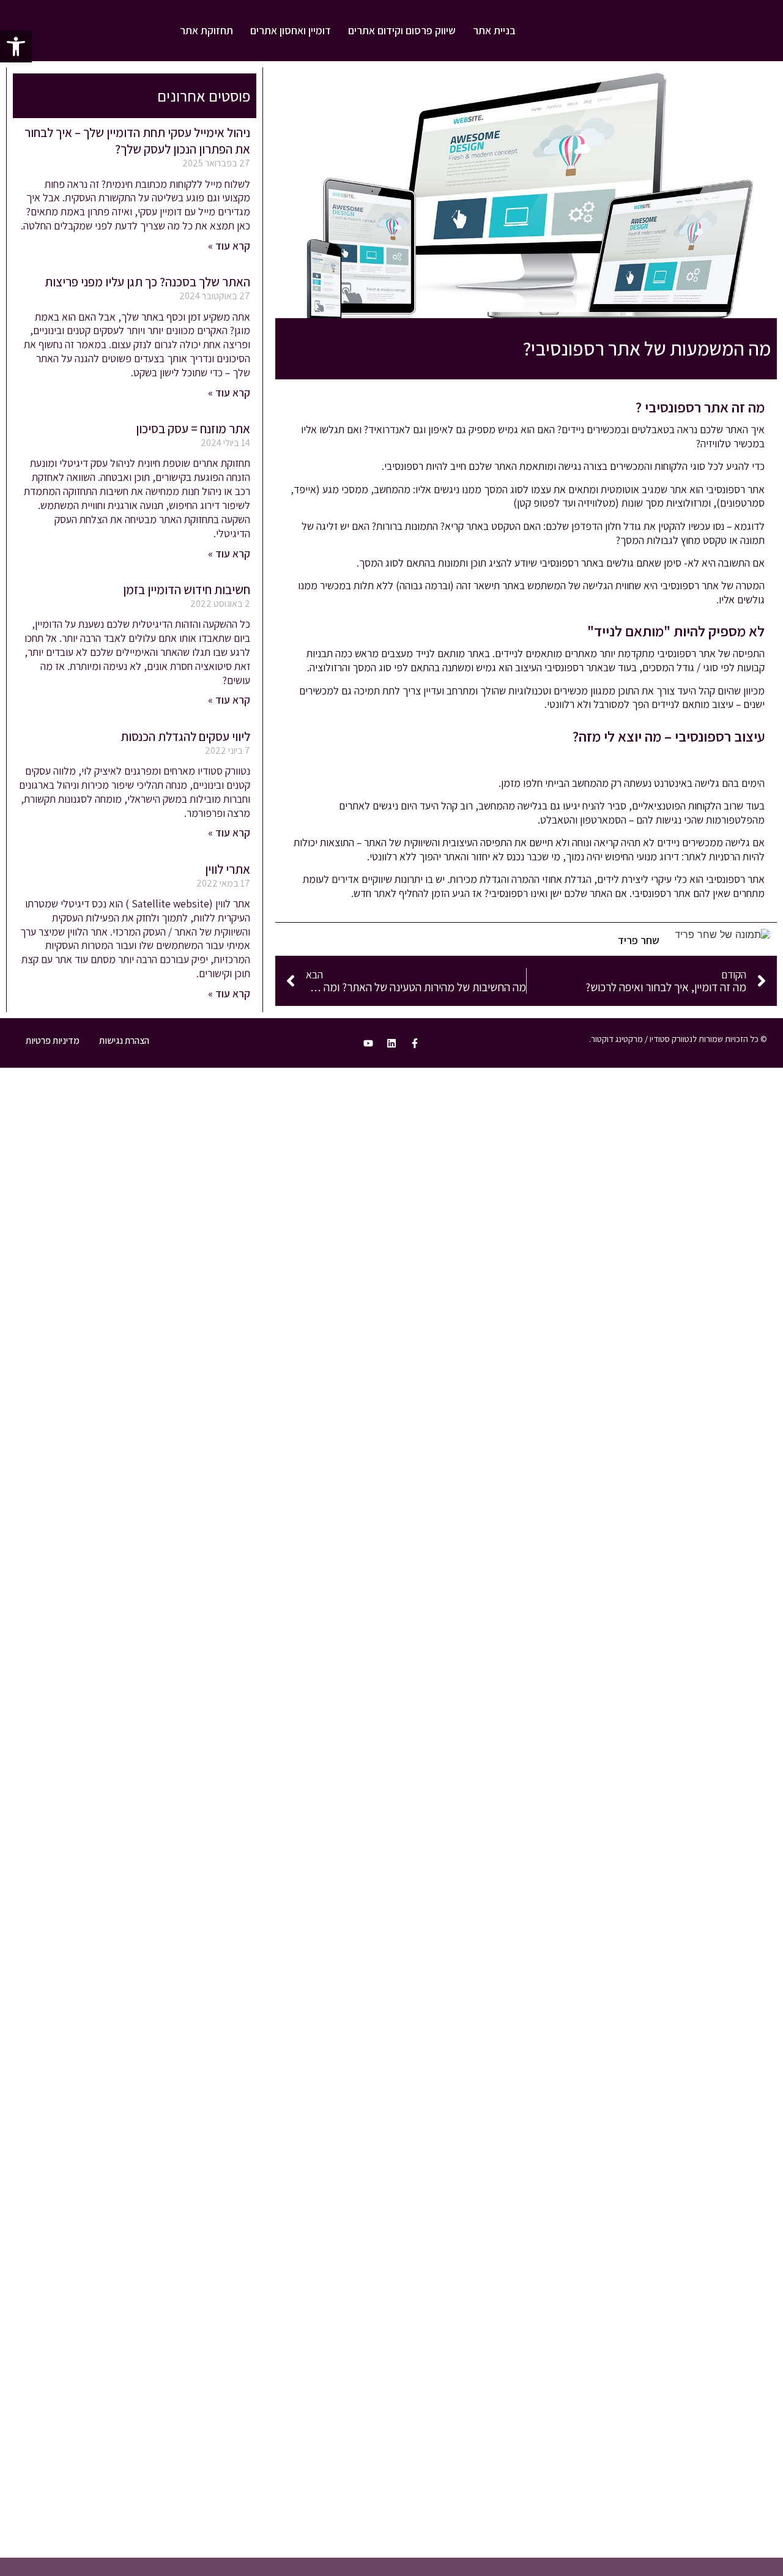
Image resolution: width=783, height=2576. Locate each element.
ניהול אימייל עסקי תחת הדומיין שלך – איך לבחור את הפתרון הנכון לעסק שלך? (137, 141)
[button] (16, 47)
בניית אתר (494, 30)
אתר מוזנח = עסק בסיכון (193, 429)
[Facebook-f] (415, 1043)
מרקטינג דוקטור (617, 1039)
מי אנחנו (680, 1300)
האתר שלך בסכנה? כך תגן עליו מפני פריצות (147, 282)
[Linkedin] (391, 1043)
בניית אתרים (672, 1164)
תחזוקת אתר (206, 30)
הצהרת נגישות (124, 1040)
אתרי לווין (228, 869)
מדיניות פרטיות (53, 1040)
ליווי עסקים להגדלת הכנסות (185, 736)
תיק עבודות (674, 1254)
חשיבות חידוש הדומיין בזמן (187, 590)
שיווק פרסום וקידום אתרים (402, 30)
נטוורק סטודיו (670, 1141)
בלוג (689, 1277)
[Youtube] (368, 1043)
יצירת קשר (676, 1322)
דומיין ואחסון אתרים (291, 30)
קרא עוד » (229, 246)
